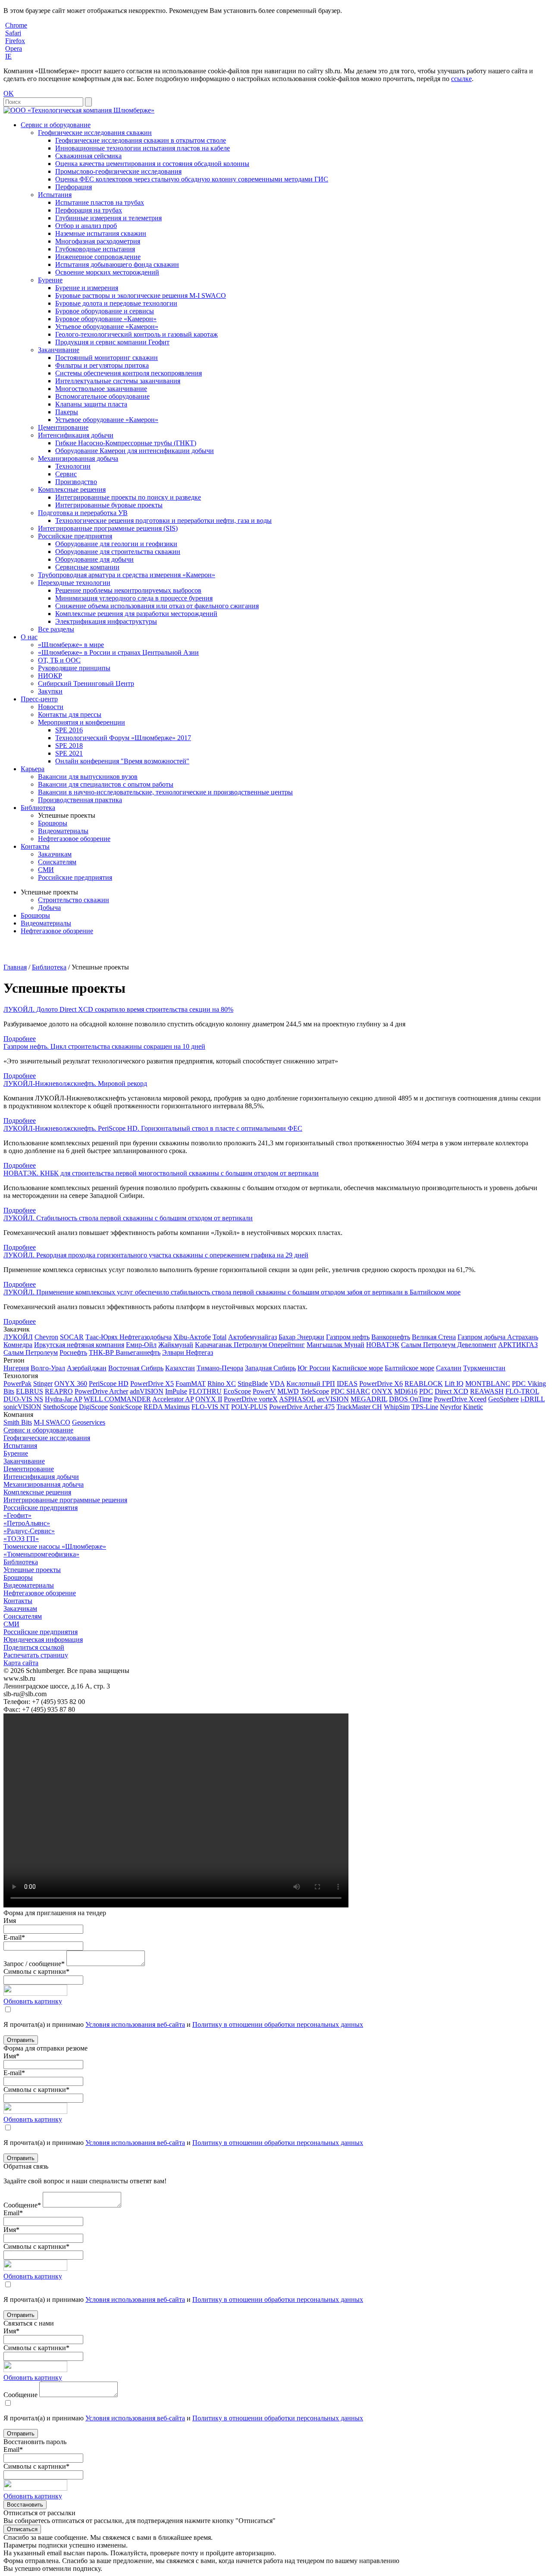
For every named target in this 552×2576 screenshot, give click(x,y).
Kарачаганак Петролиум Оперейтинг (250, 1345)
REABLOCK (424, 1383)
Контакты (35, 846)
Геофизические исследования (47, 1438)
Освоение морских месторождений (107, 272)
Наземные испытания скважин (101, 233)
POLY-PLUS (249, 1407)
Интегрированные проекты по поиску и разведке (128, 497)
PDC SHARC (350, 1391)
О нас (29, 637)
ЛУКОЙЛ (18, 1337)
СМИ (46, 870)
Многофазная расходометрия (98, 241)
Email (13, 2213)
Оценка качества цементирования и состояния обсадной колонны (152, 164)
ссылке (461, 79)
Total (220, 1337)
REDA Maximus (167, 1407)
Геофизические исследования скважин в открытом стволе (141, 140)
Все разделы (56, 629)
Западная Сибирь (270, 1368)
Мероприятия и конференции (82, 722)
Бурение (50, 280)
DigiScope (93, 1407)
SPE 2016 (69, 730)
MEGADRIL (369, 1399)
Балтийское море (409, 1368)
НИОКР (50, 676)
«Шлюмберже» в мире (71, 645)
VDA (277, 1383)
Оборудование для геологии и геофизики (116, 544)
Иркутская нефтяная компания (79, 1345)
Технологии (73, 466)
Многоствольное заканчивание (101, 389)
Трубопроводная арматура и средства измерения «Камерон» (127, 575)
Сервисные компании (87, 567)
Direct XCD (452, 1391)
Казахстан (180, 1368)
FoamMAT (191, 1383)
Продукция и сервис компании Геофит (112, 342)
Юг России (314, 1368)
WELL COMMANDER (117, 1399)
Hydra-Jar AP (63, 1399)
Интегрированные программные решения (65, 1500)
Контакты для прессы (70, 714)
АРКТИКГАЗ (518, 1345)
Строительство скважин (74, 900)
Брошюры (53, 823)
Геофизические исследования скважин (95, 133)
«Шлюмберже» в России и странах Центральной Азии (118, 652)
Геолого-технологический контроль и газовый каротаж (136, 334)
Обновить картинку (33, 2001)
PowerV (264, 1391)
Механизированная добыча (78, 458)
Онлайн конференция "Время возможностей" (122, 761)
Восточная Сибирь (136, 1368)
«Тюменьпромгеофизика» (41, 1554)
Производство (76, 482)
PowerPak (17, 1383)
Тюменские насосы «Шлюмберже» (55, 1546)
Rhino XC (222, 1383)
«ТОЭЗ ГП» (21, 1539)
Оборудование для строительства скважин (118, 552)
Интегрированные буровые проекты (109, 505)
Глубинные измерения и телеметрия (108, 218)
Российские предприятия (75, 536)
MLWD (288, 1391)
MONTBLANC (488, 1383)
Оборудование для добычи (94, 559)
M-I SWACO (52, 1422)
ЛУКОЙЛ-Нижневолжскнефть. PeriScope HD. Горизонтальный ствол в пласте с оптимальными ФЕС (153, 1128)
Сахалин (449, 1368)
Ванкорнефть (391, 1337)
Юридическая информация (43, 1640)
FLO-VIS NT (210, 1407)
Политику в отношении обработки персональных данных (278, 2024)
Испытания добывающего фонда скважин (117, 264)
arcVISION (333, 1399)
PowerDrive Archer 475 (302, 1407)
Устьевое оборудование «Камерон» (107, 327)
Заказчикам (55, 854)
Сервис (66, 474)
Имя (10, 1921)
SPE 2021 (69, 753)
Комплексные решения (72, 489)
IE (8, 56)
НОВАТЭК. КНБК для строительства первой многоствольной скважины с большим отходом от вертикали (161, 1173)
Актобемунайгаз (252, 1337)
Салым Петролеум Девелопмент (449, 1345)
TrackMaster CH (359, 1407)
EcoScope (237, 1391)
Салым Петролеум (31, 1352)
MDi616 (406, 1391)
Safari (13, 33)
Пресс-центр (39, 699)
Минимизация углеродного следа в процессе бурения (134, 598)
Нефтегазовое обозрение (74, 839)
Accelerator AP (173, 1399)
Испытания (55, 195)
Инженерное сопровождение (98, 257)
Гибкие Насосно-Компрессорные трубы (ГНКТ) (126, 443)
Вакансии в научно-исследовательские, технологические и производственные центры (165, 792)
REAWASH (487, 1391)
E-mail (14, 1937)
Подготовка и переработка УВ (83, 513)
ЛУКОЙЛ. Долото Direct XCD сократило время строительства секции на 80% (118, 1009)
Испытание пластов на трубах (100, 202)
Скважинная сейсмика (88, 156)
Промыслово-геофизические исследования (118, 171)
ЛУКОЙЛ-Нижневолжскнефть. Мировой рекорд (75, 1083)
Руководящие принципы (74, 668)
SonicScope (126, 1407)
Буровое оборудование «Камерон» (106, 319)
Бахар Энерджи (301, 1337)
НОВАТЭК (383, 1345)
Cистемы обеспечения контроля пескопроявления (129, 373)
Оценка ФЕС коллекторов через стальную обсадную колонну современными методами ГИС (192, 179)
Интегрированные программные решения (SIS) (108, 528)
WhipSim (397, 1407)
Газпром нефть (348, 1337)
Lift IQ (454, 1383)
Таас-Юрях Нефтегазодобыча (129, 1337)
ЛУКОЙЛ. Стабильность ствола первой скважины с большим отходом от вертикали (128, 1218)
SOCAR (72, 1337)
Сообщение (22, 2205)
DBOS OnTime (411, 1399)
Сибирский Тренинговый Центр (86, 683)
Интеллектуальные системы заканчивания (118, 381)
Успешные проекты (32, 1570)
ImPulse (176, 1391)
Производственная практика (80, 800)
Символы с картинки (36, 1971)
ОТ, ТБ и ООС (59, 660)
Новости (51, 707)
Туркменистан (484, 1368)
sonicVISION (22, 1407)
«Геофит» (17, 1515)
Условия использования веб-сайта (135, 2024)
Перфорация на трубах (89, 210)
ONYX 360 (71, 1383)
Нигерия (16, 1368)
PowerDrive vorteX (251, 1399)
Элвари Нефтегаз (188, 1352)
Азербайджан (87, 1368)
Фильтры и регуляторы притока (102, 365)
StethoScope (60, 1407)
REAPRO (59, 1391)
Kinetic (473, 1407)
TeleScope (315, 1391)
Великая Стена (434, 1337)
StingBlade (253, 1383)
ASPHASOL (297, 1399)
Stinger (43, 1383)
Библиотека (38, 808)
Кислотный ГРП (311, 1383)
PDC (426, 1391)
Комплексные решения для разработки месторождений (136, 614)
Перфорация (74, 187)
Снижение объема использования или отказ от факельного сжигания (157, 606)
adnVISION (147, 1391)
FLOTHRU (205, 1391)
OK (9, 93)
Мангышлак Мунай (336, 1345)
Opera (14, 48)
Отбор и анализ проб (86, 226)
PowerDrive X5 (152, 1383)
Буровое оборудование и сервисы (105, 311)
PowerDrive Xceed (460, 1399)
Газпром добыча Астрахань (498, 1337)
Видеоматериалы (63, 831)
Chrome (16, 25)
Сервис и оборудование (56, 125)
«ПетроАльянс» (27, 1523)
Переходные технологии (74, 583)
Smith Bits (18, 1422)
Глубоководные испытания (95, 249)
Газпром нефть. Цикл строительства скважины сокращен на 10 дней (104, 1046)
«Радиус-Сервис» (29, 1531)
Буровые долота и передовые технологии (116, 303)
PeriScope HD (109, 1383)
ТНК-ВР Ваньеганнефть (125, 1352)
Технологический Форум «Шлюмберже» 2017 (123, 738)
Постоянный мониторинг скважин (107, 358)
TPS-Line (425, 1407)
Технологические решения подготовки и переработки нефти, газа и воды (163, 521)
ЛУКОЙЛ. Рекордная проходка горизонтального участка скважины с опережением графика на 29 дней (156, 1255)
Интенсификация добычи (76, 435)
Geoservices (89, 1422)
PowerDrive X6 (381, 1383)
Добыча (49, 908)
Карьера (33, 769)
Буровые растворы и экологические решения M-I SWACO (141, 295)
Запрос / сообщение (34, 1964)
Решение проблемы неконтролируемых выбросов (128, 590)
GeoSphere (503, 1399)
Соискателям (57, 862)
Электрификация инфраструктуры (106, 621)
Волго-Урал (48, 1368)
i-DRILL (533, 1399)
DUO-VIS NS (23, 1399)
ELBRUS (30, 1391)
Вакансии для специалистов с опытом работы (106, 784)
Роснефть (73, 1352)
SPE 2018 (69, 746)
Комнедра (18, 1345)
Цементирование (63, 427)
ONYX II (209, 1399)
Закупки (50, 691)
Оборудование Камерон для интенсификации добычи (135, 451)
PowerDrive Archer (101, 1391)
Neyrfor (451, 1407)
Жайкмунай (176, 1345)
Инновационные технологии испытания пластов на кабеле (143, 148)
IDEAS (347, 1383)
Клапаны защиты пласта (91, 404)
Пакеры (67, 412)
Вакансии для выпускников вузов (88, 777)
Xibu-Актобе (192, 1337)
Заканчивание (59, 350)
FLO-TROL (522, 1391)
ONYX (382, 1391)
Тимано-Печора (220, 1368)
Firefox (15, 41)
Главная (15, 967)
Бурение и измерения (87, 288)
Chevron (46, 1337)
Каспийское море (358, 1368)
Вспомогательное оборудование (102, 396)
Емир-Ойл (141, 1345)
